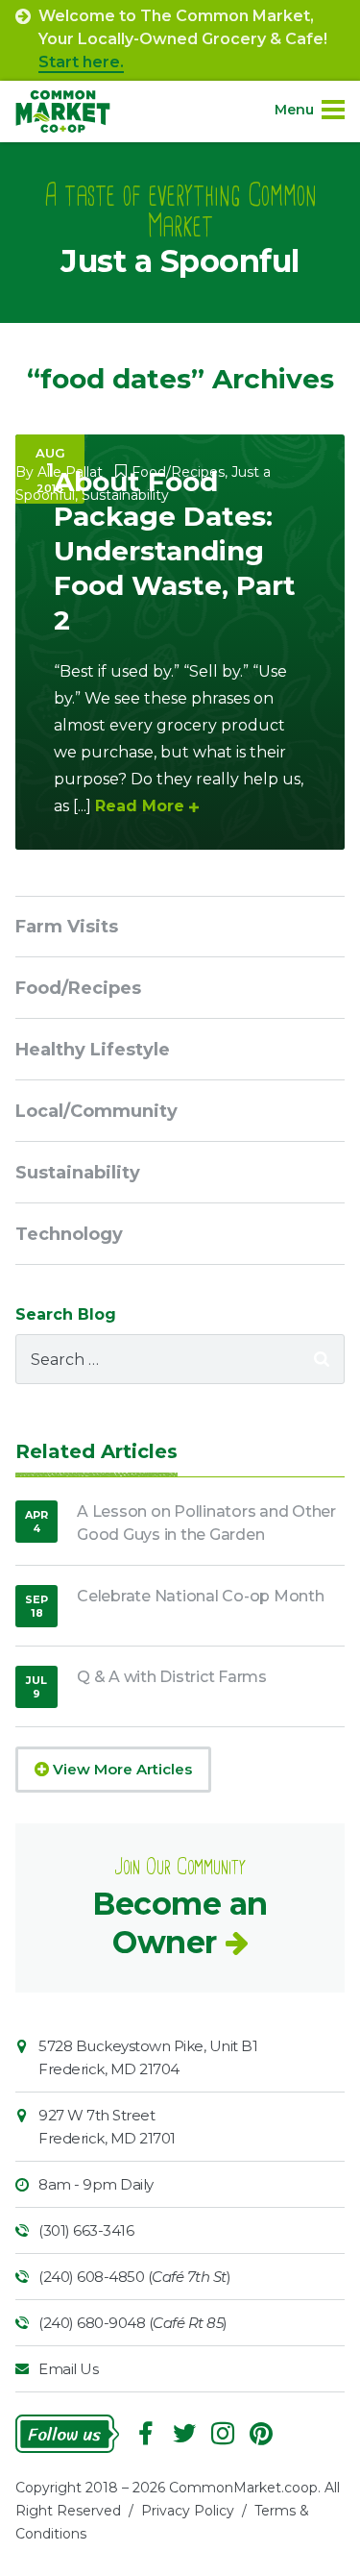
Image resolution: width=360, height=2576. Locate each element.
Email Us (68, 2369)
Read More (140, 806)
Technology (69, 1234)
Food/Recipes (78, 988)
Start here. (81, 62)
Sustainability (78, 1173)
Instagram (223, 2434)
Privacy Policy (188, 2511)
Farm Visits (67, 927)
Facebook (146, 2434)
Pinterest (261, 2434)
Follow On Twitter (184, 2434)
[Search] (322, 1359)
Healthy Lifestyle (93, 1050)
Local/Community (96, 1111)
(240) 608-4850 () (134, 2277)
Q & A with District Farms (172, 1677)
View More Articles (120, 1769)
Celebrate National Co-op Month (201, 1596)
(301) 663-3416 (86, 2230)
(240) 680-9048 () (133, 2323)
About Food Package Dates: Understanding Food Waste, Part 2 (175, 551)
